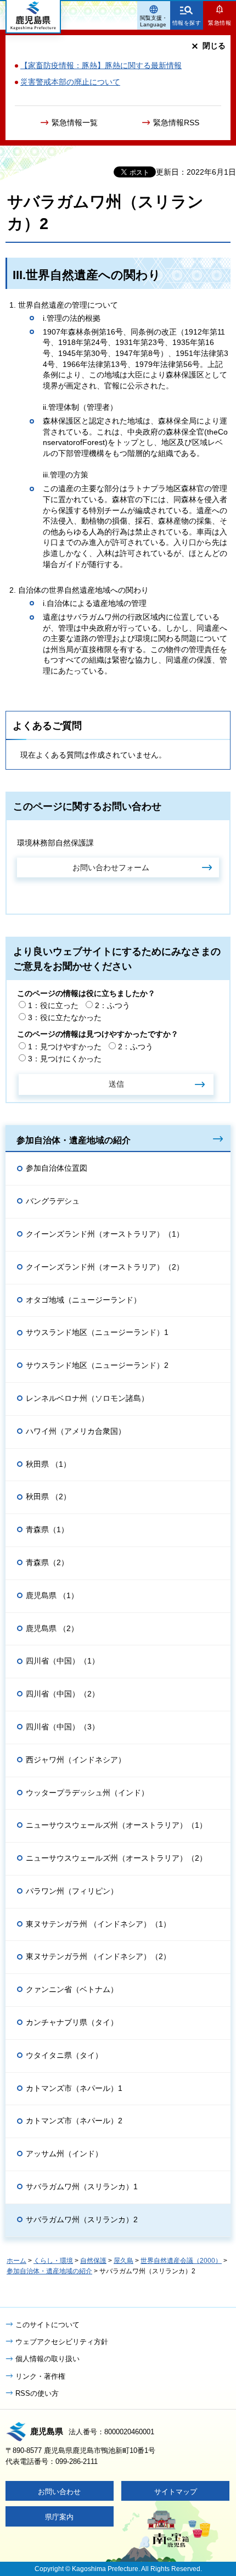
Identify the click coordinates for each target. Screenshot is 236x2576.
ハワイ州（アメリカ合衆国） (76, 1431)
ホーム (16, 2261)
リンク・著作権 (40, 2376)
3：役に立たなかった (65, 1017)
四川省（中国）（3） (63, 1727)
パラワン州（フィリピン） (72, 1891)
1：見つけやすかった (65, 1047)
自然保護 (93, 2261)
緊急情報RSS (176, 123)
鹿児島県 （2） (52, 1628)
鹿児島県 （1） (52, 1595)
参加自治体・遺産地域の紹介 (74, 1140)
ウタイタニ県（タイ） (64, 2055)
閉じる (214, 46)
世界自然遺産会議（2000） (181, 2261)
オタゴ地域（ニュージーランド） (83, 1300)
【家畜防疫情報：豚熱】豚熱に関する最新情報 (101, 65)
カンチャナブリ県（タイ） (72, 2022)
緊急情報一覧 (75, 123)
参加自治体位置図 (57, 1168)
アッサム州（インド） (64, 2154)
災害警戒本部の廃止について (70, 82)
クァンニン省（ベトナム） (72, 1989)
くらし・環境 (53, 2261)
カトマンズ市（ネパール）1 (74, 2088)
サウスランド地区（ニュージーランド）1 (97, 1332)
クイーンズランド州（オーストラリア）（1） (105, 1234)
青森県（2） (47, 1562)
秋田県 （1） (48, 1464)
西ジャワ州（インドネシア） (76, 1760)
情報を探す (187, 23)
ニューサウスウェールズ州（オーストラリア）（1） (116, 1825)
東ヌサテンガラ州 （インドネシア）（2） (98, 1956)
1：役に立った (53, 1005)
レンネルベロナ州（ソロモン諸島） (87, 1398)
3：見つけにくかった (65, 1059)
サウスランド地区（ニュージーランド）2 (97, 1365)
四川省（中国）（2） (63, 1694)
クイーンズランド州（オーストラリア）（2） (105, 1267)
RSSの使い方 (37, 2393)
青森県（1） (47, 1529)
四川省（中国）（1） (63, 1661)
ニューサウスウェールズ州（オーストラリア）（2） (116, 1858)
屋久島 (123, 2261)
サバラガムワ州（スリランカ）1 (82, 2186)
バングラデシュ (53, 1201)
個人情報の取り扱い (47, 2359)
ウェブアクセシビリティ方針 (62, 2342)
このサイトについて (47, 2325)
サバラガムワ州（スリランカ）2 (82, 2219)
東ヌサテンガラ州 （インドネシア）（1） (98, 1924)
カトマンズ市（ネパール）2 (74, 2121)
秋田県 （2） (48, 1496)
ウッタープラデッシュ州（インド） (87, 1793)
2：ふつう (113, 1005)
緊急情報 (220, 23)
